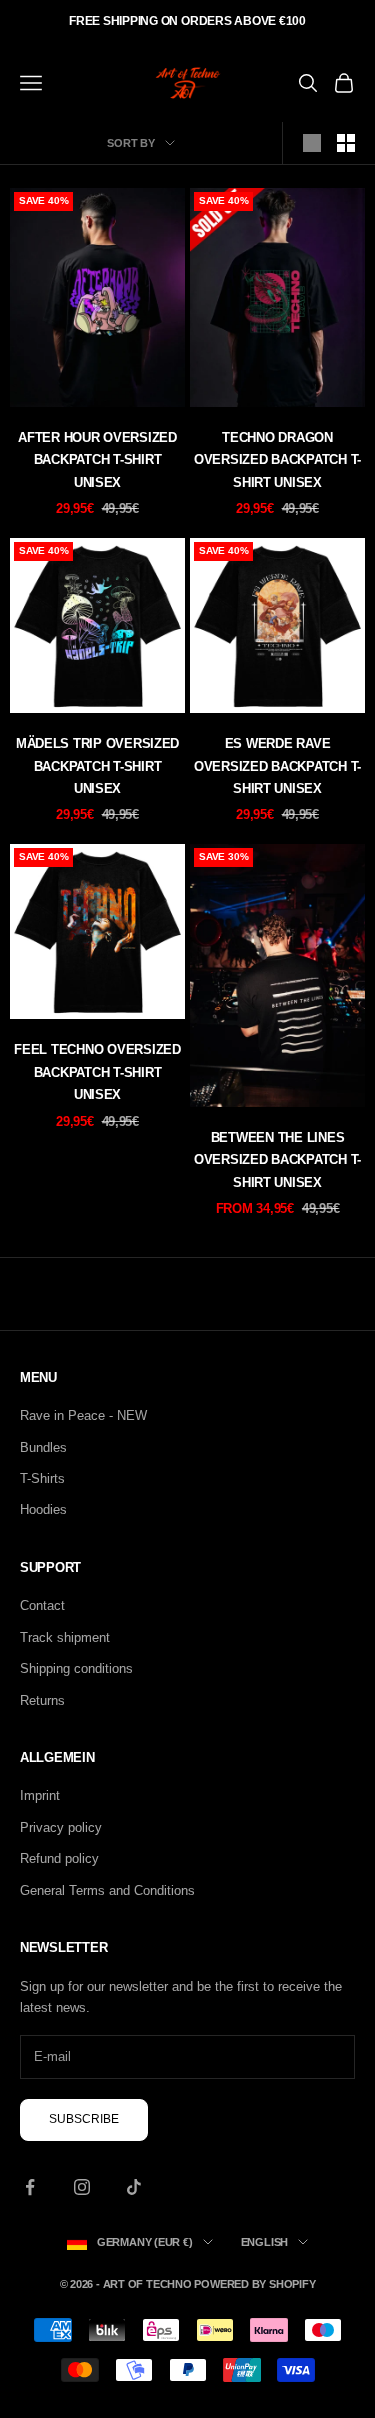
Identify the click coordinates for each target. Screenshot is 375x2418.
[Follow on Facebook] (30, 2187)
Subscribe (84, 2119)
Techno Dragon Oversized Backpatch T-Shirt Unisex (277, 460)
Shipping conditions (76, 1668)
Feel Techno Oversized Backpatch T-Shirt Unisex (97, 1072)
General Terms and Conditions (107, 1890)
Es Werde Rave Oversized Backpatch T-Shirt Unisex (277, 766)
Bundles (43, 1447)
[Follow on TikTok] (134, 2187)
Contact (42, 1605)
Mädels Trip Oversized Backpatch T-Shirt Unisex (97, 766)
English (264, 2242)
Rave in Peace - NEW (83, 1415)
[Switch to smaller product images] (346, 143)
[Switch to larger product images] (312, 143)
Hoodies (43, 1509)
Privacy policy (61, 1827)
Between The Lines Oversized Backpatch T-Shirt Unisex (277, 1160)
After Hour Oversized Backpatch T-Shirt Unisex (97, 460)
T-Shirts (42, 1478)
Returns (42, 1700)
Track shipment (65, 1637)
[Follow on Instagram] (82, 2187)
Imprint (40, 1795)
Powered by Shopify (254, 2284)
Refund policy (59, 1858)
